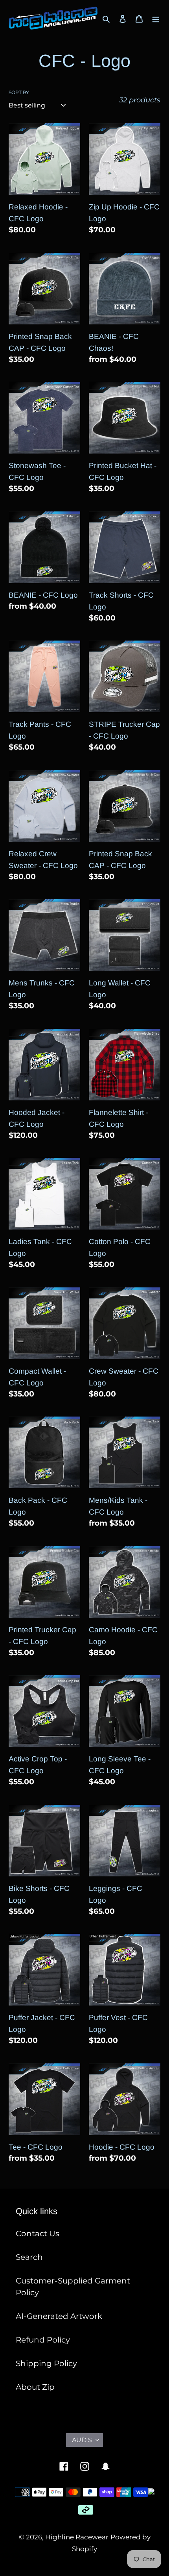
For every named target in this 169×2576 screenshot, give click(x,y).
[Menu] (156, 18)
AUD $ (82, 2440)
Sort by (19, 92)
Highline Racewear (77, 2537)
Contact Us (38, 2233)
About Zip (35, 2387)
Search (29, 2257)
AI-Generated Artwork (59, 2316)
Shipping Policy (46, 2363)
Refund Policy (43, 2340)
